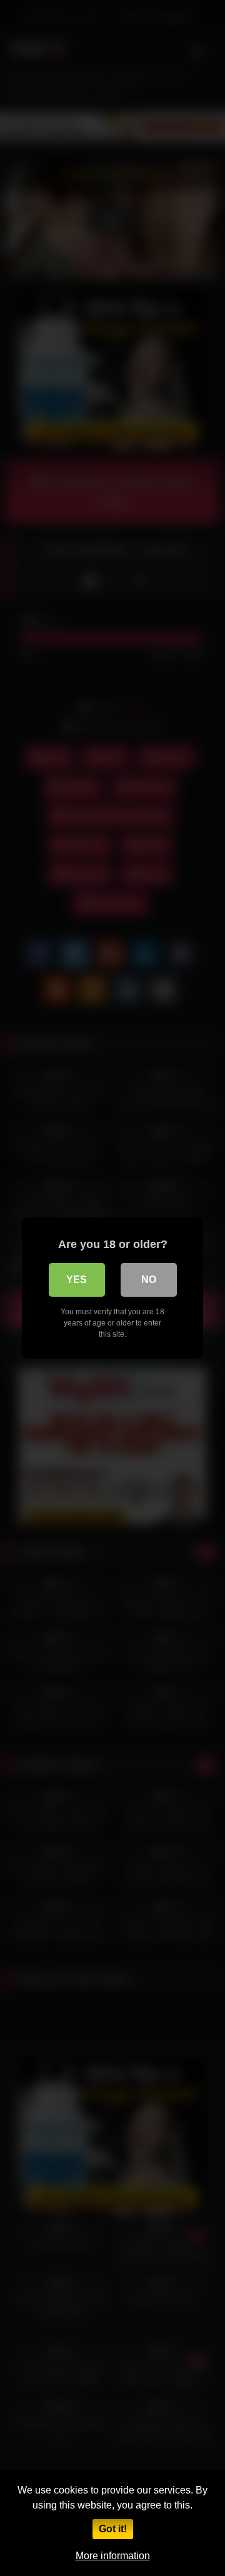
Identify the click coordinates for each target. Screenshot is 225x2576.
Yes (77, 1280)
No (149, 1280)
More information (113, 2556)
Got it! (113, 2529)
